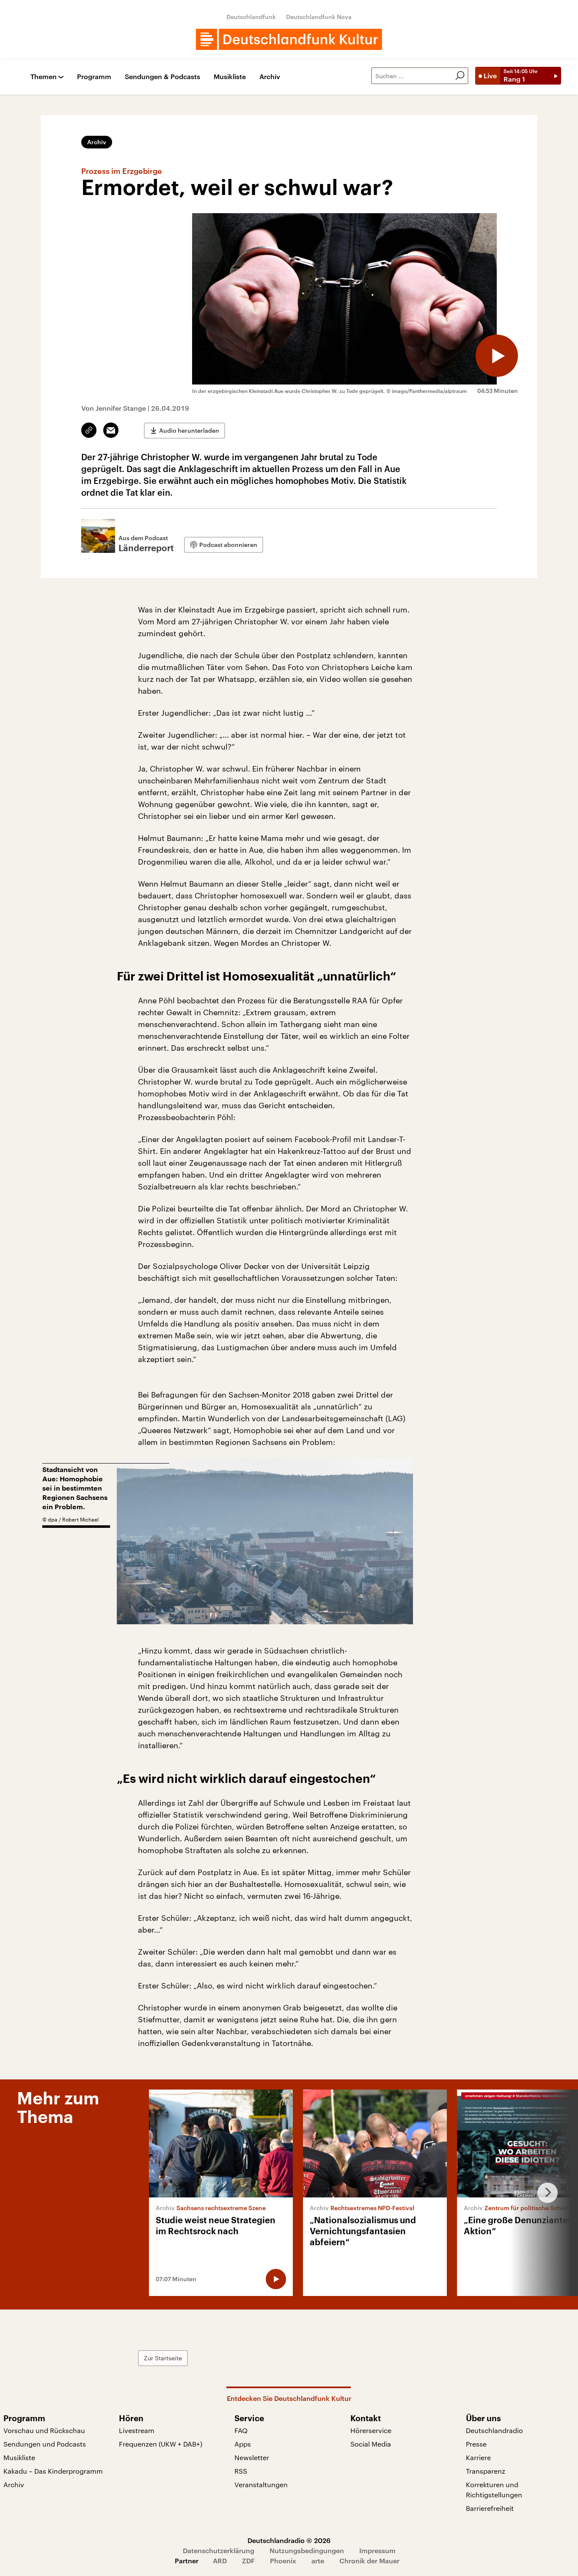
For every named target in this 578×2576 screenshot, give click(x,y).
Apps (243, 2444)
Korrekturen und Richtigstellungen (494, 2489)
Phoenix (283, 2561)
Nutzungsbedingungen (307, 2550)
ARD (220, 2561)
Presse (476, 2444)
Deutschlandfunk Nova (319, 17)
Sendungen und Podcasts (45, 2444)
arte (318, 2561)
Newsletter (252, 2457)
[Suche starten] (460, 76)
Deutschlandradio (494, 2430)
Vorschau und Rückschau (44, 2430)
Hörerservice (371, 2430)
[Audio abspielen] (497, 356)
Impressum (377, 2550)
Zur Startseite (163, 2358)
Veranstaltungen (261, 2484)
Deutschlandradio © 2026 (289, 2540)
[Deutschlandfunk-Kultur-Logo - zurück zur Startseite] (289, 39)
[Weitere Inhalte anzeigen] (544, 2193)
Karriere (478, 2457)
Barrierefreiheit (490, 2508)
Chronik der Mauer (369, 2561)
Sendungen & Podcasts (162, 77)
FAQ (241, 2430)
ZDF (248, 2561)
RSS (241, 2471)
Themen (44, 77)
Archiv (270, 77)
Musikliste (230, 77)
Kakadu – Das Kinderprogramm (53, 2471)
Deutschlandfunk (251, 17)
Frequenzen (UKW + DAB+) (161, 2444)
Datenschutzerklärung (219, 2550)
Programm (94, 77)
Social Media (371, 2444)
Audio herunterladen (189, 430)
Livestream (137, 2430)
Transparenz (486, 2471)
